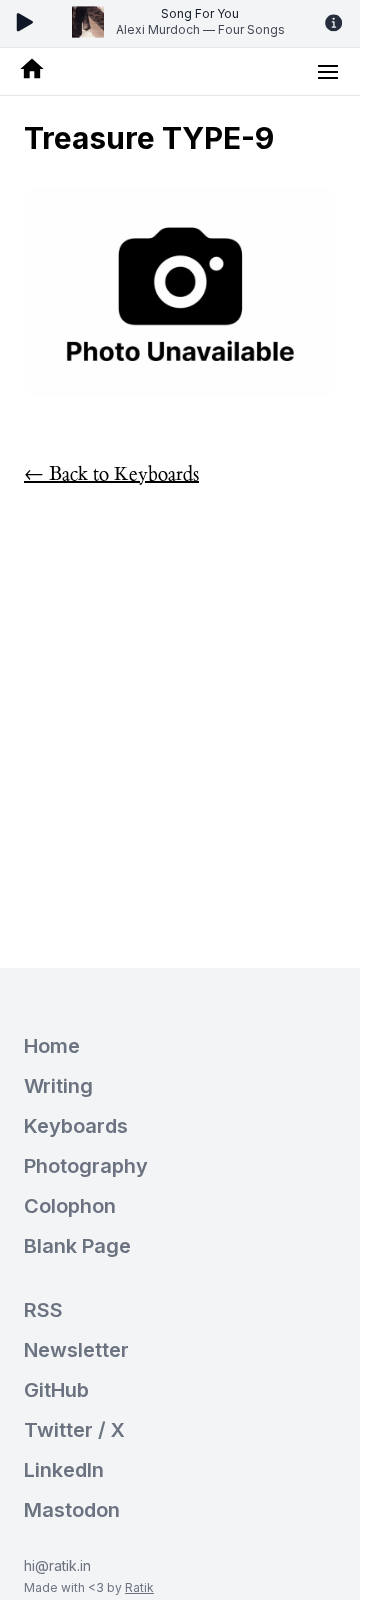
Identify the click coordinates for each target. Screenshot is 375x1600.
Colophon (70, 1206)
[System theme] (180, 504)
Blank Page (77, 1246)
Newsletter (76, 1350)
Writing (58, 1086)
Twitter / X (74, 1430)
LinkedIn (64, 1470)
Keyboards (76, 1126)
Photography (86, 1166)
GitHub (56, 1390)
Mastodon (72, 1510)
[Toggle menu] (328, 72)
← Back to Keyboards (111, 474)
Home (52, 1046)
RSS (43, 1310)
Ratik (139, 1587)
